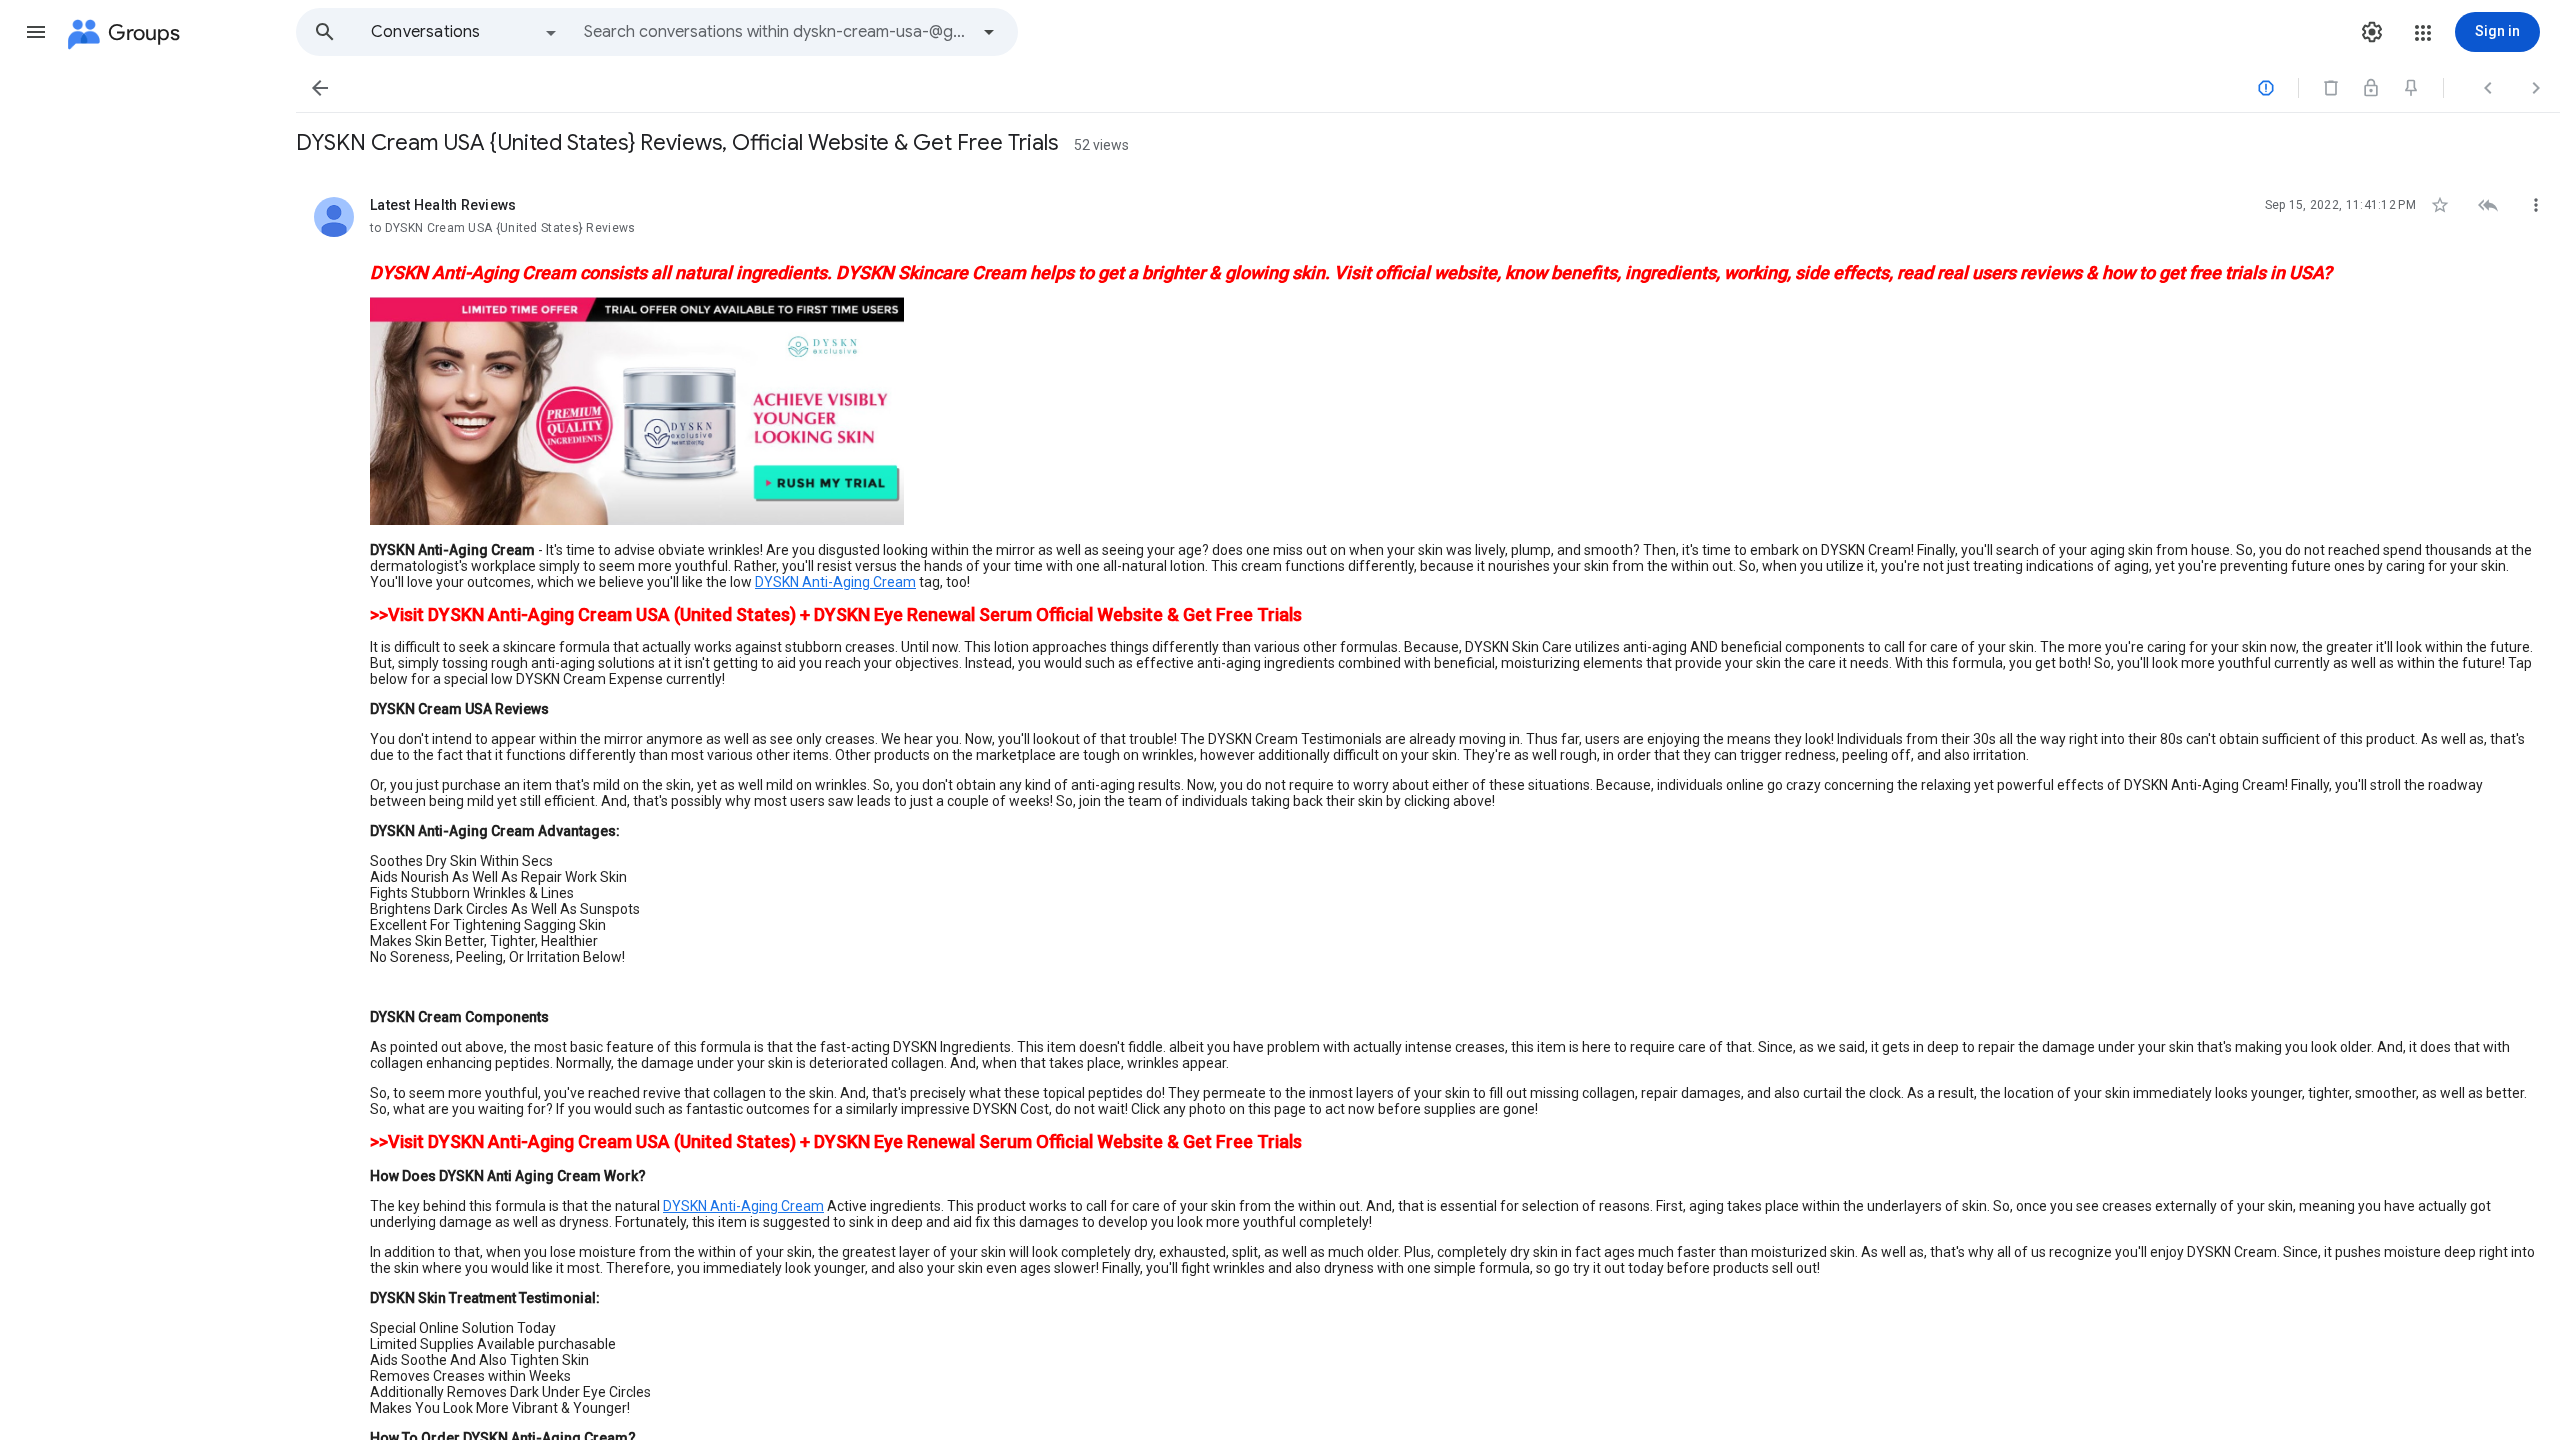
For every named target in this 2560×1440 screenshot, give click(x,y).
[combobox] (776, 32)
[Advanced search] (989, 32)
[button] (36, 32)
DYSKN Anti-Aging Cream (835, 582)
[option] (465, 32)
